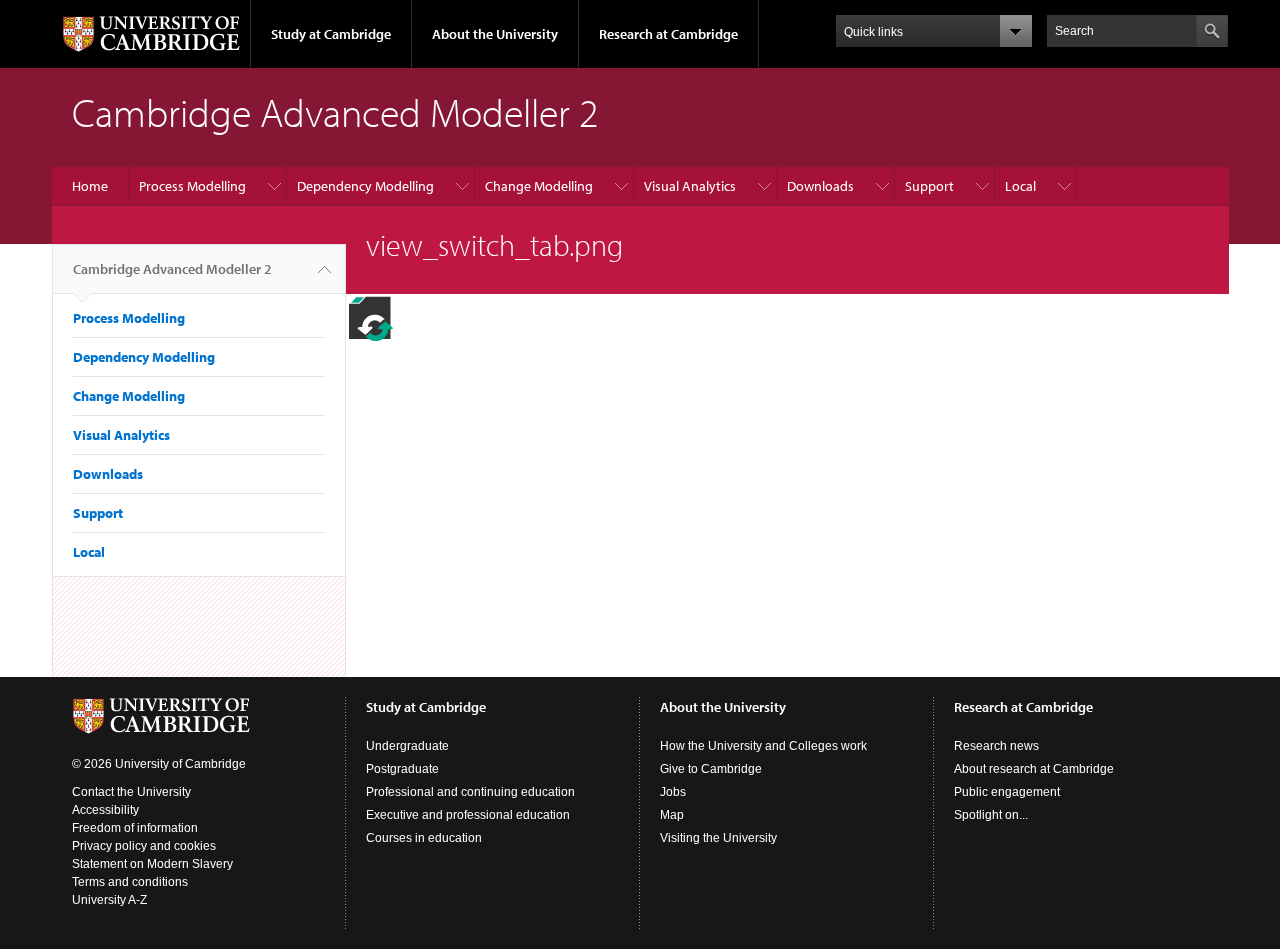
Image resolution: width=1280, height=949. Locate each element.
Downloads (820, 186)
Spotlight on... (991, 815)
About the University (495, 34)
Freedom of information (135, 828)
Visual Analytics (690, 186)
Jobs (673, 792)
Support (929, 186)
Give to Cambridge (711, 769)
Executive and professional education (468, 815)
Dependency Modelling (365, 186)
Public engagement (1007, 792)
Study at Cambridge (331, 34)
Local (1020, 186)
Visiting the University (718, 838)
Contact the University (131, 792)
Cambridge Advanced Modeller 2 (172, 269)
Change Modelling (539, 186)
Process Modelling (192, 186)
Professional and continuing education (470, 792)
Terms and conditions (130, 882)
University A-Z (109, 900)
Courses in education (424, 838)
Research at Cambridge (668, 34)
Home (90, 186)
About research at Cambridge (1034, 769)
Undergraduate (407, 746)
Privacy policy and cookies (144, 846)
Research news (996, 746)
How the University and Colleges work (763, 746)
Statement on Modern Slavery (152, 864)
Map (672, 815)
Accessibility (105, 810)
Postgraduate (402, 769)
